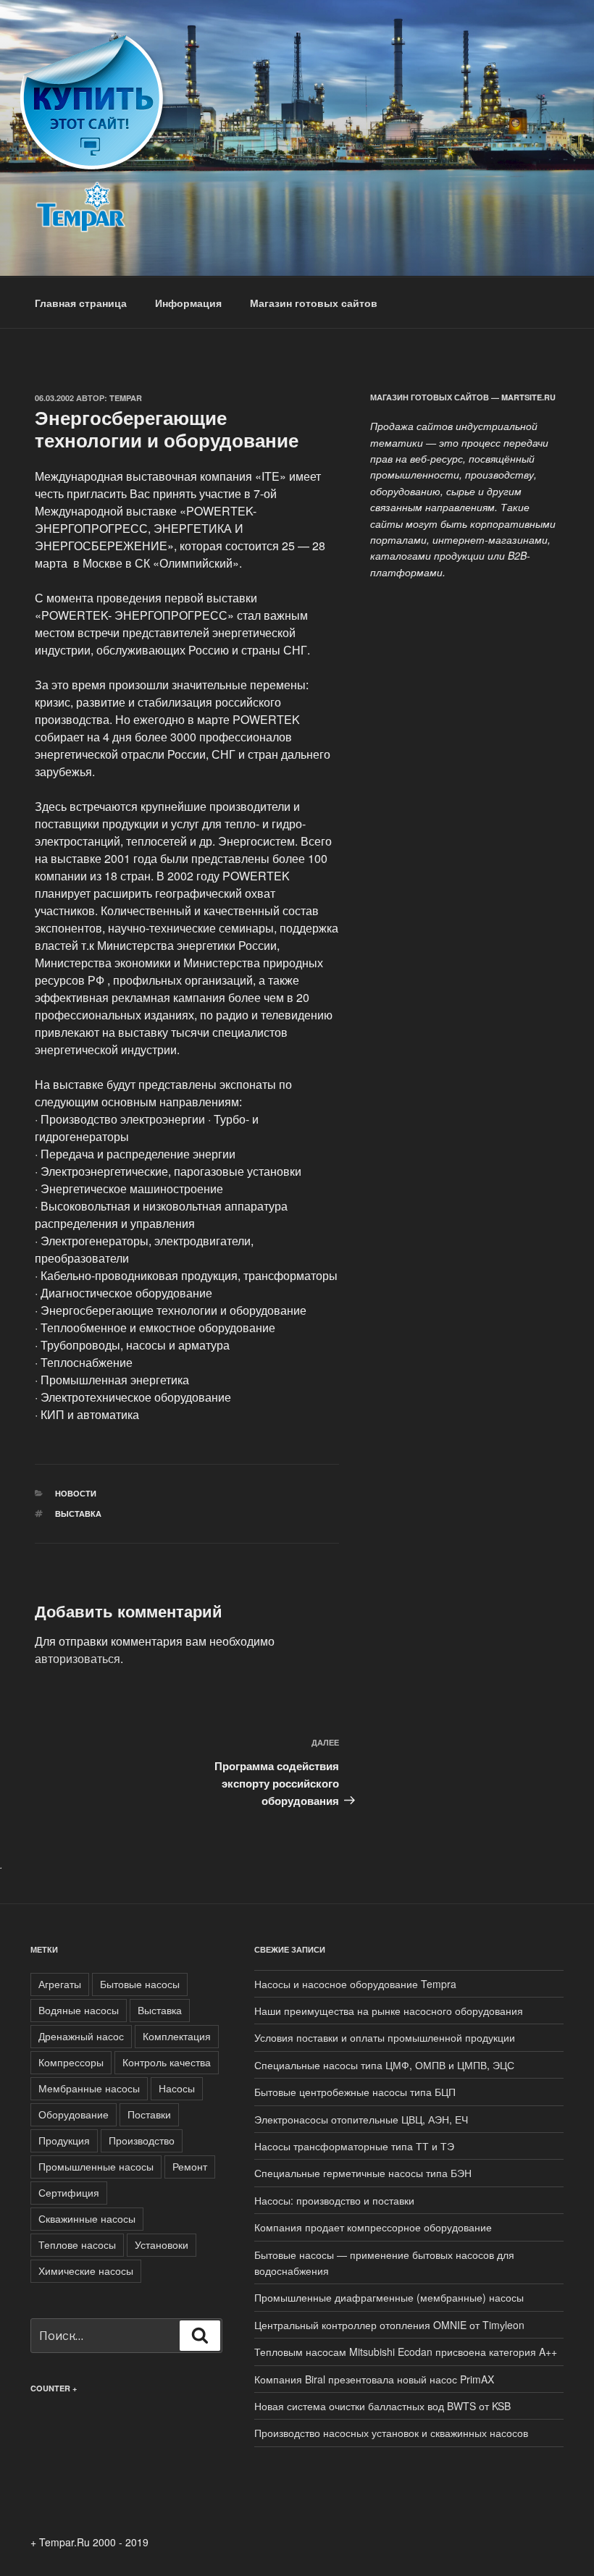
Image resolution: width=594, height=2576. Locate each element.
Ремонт (190, 2166)
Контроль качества (167, 2062)
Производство (142, 2140)
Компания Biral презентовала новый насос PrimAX (374, 2379)
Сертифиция (69, 2192)
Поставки (149, 2114)
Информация (188, 303)
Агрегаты (60, 1984)
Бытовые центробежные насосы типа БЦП (355, 2092)
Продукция (64, 2140)
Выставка (78, 1514)
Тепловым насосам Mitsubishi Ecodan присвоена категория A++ (406, 2352)
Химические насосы (86, 2270)
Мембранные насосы (89, 2088)
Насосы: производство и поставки (334, 2200)
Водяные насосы (79, 2010)
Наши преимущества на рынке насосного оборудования (389, 2011)
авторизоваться (78, 1658)
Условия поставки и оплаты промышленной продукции (385, 2037)
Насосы (177, 2088)
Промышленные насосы (96, 2166)
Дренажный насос (81, 2036)
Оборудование (74, 2114)
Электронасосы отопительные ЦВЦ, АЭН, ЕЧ (361, 2119)
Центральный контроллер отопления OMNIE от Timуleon (389, 2325)
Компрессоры (71, 2062)
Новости (76, 1493)
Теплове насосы (77, 2244)
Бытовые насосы (140, 1984)
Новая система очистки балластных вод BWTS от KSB (382, 2406)
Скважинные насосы (87, 2218)
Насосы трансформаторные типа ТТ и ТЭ (354, 2146)
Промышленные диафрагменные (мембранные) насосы (389, 2297)
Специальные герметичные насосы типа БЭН (363, 2173)
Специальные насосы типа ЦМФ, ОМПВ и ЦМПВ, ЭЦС (384, 2065)
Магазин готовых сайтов (314, 303)
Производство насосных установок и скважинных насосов (391, 2433)
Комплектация (177, 2036)
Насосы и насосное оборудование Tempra (355, 1984)
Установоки (162, 2244)
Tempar (126, 398)
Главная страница (81, 303)
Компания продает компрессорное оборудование (373, 2227)
